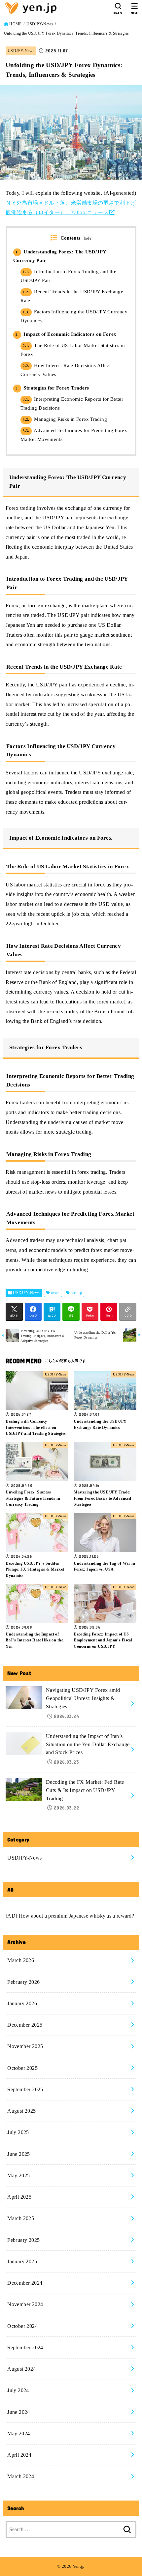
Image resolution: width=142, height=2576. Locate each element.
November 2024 (25, 2304)
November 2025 (25, 2046)
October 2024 (22, 2326)
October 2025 (22, 2068)
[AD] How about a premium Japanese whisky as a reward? (70, 1916)
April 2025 (19, 2197)
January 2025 (22, 2261)
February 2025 (23, 2240)
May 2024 (18, 2433)
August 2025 (22, 2111)
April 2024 (19, 2455)
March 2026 (21, 1960)
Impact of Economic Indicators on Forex (66, 334)
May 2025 (18, 2175)
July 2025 (18, 2132)
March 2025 (21, 2218)
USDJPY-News (40, 24)
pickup (76, 1293)
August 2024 (22, 2369)
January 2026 (22, 2003)
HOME (15, 24)
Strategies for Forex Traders (52, 388)
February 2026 (23, 1982)
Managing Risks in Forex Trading (65, 419)
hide (88, 238)
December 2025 (25, 2025)
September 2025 (25, 2089)
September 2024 (25, 2347)
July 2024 (18, 2390)
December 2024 (25, 2283)
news (55, 1293)
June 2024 (19, 2412)
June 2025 (19, 2154)
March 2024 (21, 2476)
